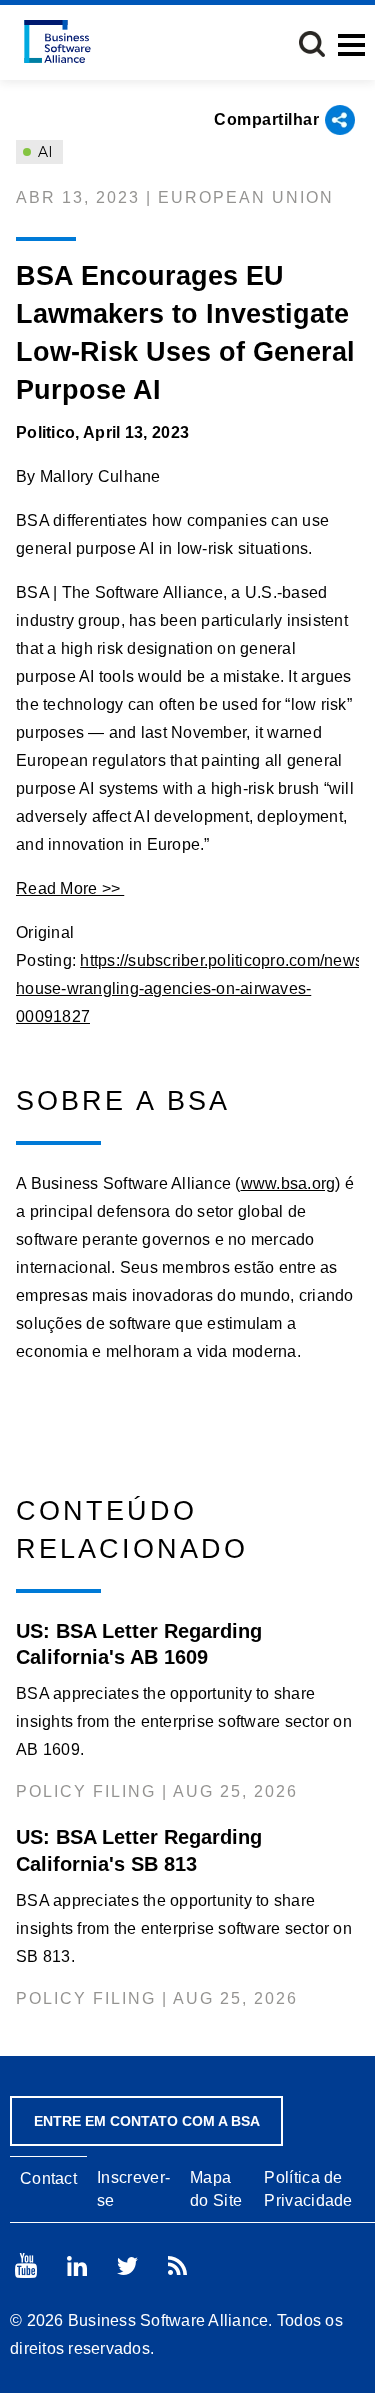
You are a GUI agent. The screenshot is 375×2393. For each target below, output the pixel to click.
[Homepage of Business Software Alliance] (57, 41)
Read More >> (70, 888)
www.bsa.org (288, 1183)
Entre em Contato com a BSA (147, 2121)
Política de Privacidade (308, 2189)
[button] (312, 44)
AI (43, 152)
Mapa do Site (216, 2189)
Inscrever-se (133, 2189)
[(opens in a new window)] (26, 2265)
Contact (48, 2178)
